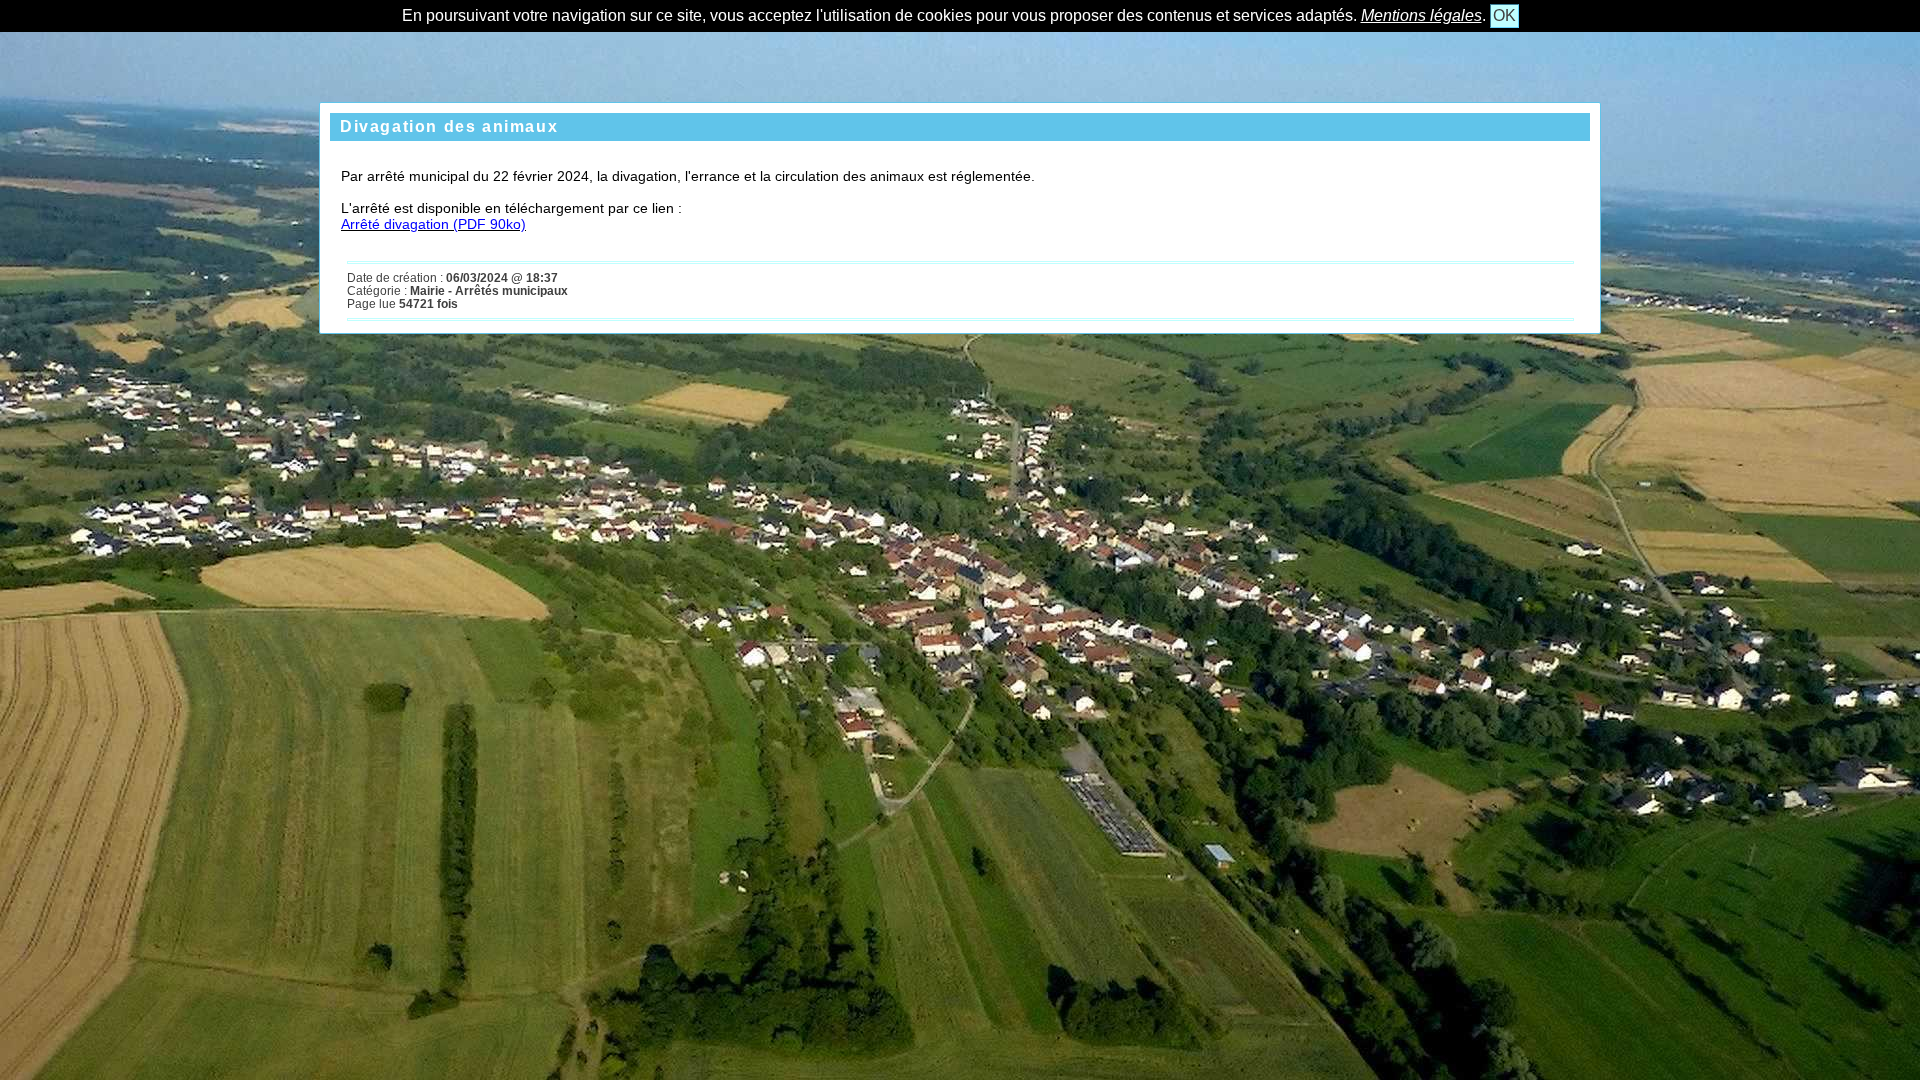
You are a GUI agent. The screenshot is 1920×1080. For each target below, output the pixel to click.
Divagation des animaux (449, 126)
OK (1504, 15)
